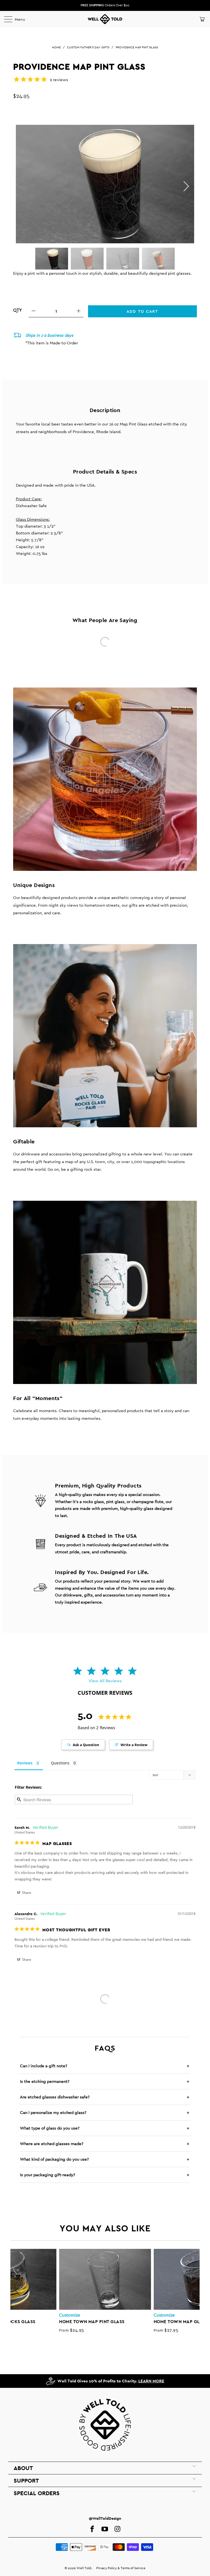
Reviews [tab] (25, 1763)
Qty (17, 310)
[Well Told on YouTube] (105, 2529)
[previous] (18, 2291)
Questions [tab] (60, 1763)
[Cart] (202, 19)
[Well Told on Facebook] (92, 2529)
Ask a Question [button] (86, 1745)
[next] (185, 186)
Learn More (151, 2381)
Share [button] (26, 1893)
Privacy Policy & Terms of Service (121, 2568)
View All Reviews (105, 1681)
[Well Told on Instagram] (117, 2529)
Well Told (84, 2568)
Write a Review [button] (134, 1745)
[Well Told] (105, 19)
